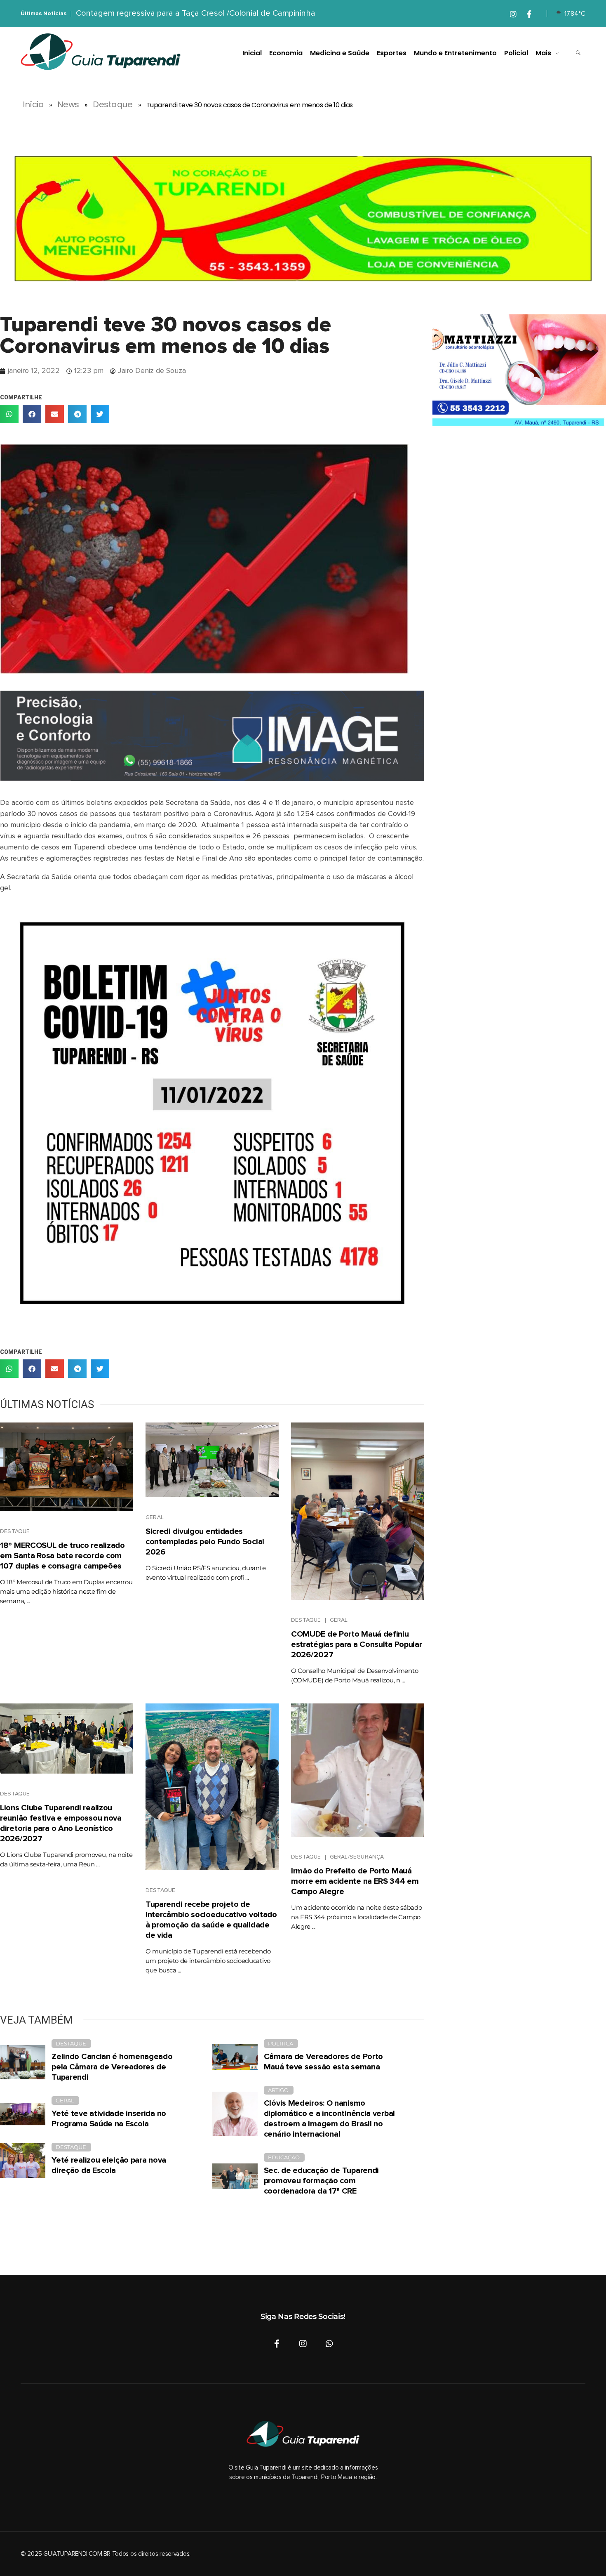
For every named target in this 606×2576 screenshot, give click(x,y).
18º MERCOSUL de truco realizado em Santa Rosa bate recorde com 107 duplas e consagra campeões (62, 1556)
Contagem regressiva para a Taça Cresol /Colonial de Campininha (196, 13)
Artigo (278, 2090)
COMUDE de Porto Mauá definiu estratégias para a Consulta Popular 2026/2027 (357, 1644)
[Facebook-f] (277, 2344)
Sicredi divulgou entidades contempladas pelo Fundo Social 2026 (205, 1542)
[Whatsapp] (329, 2344)
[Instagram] (303, 2344)
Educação (284, 2157)
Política (281, 2043)
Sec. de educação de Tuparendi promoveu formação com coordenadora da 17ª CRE (321, 2181)
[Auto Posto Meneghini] (303, 219)
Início (33, 104)
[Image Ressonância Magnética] (212, 736)
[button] (9, 414)
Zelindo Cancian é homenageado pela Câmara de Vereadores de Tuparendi (112, 2067)
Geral (155, 1517)
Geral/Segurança (357, 1857)
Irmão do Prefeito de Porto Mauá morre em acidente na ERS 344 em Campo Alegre (355, 1881)
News (68, 104)
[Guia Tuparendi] (101, 52)
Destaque (113, 104)
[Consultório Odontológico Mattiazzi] (519, 373)
